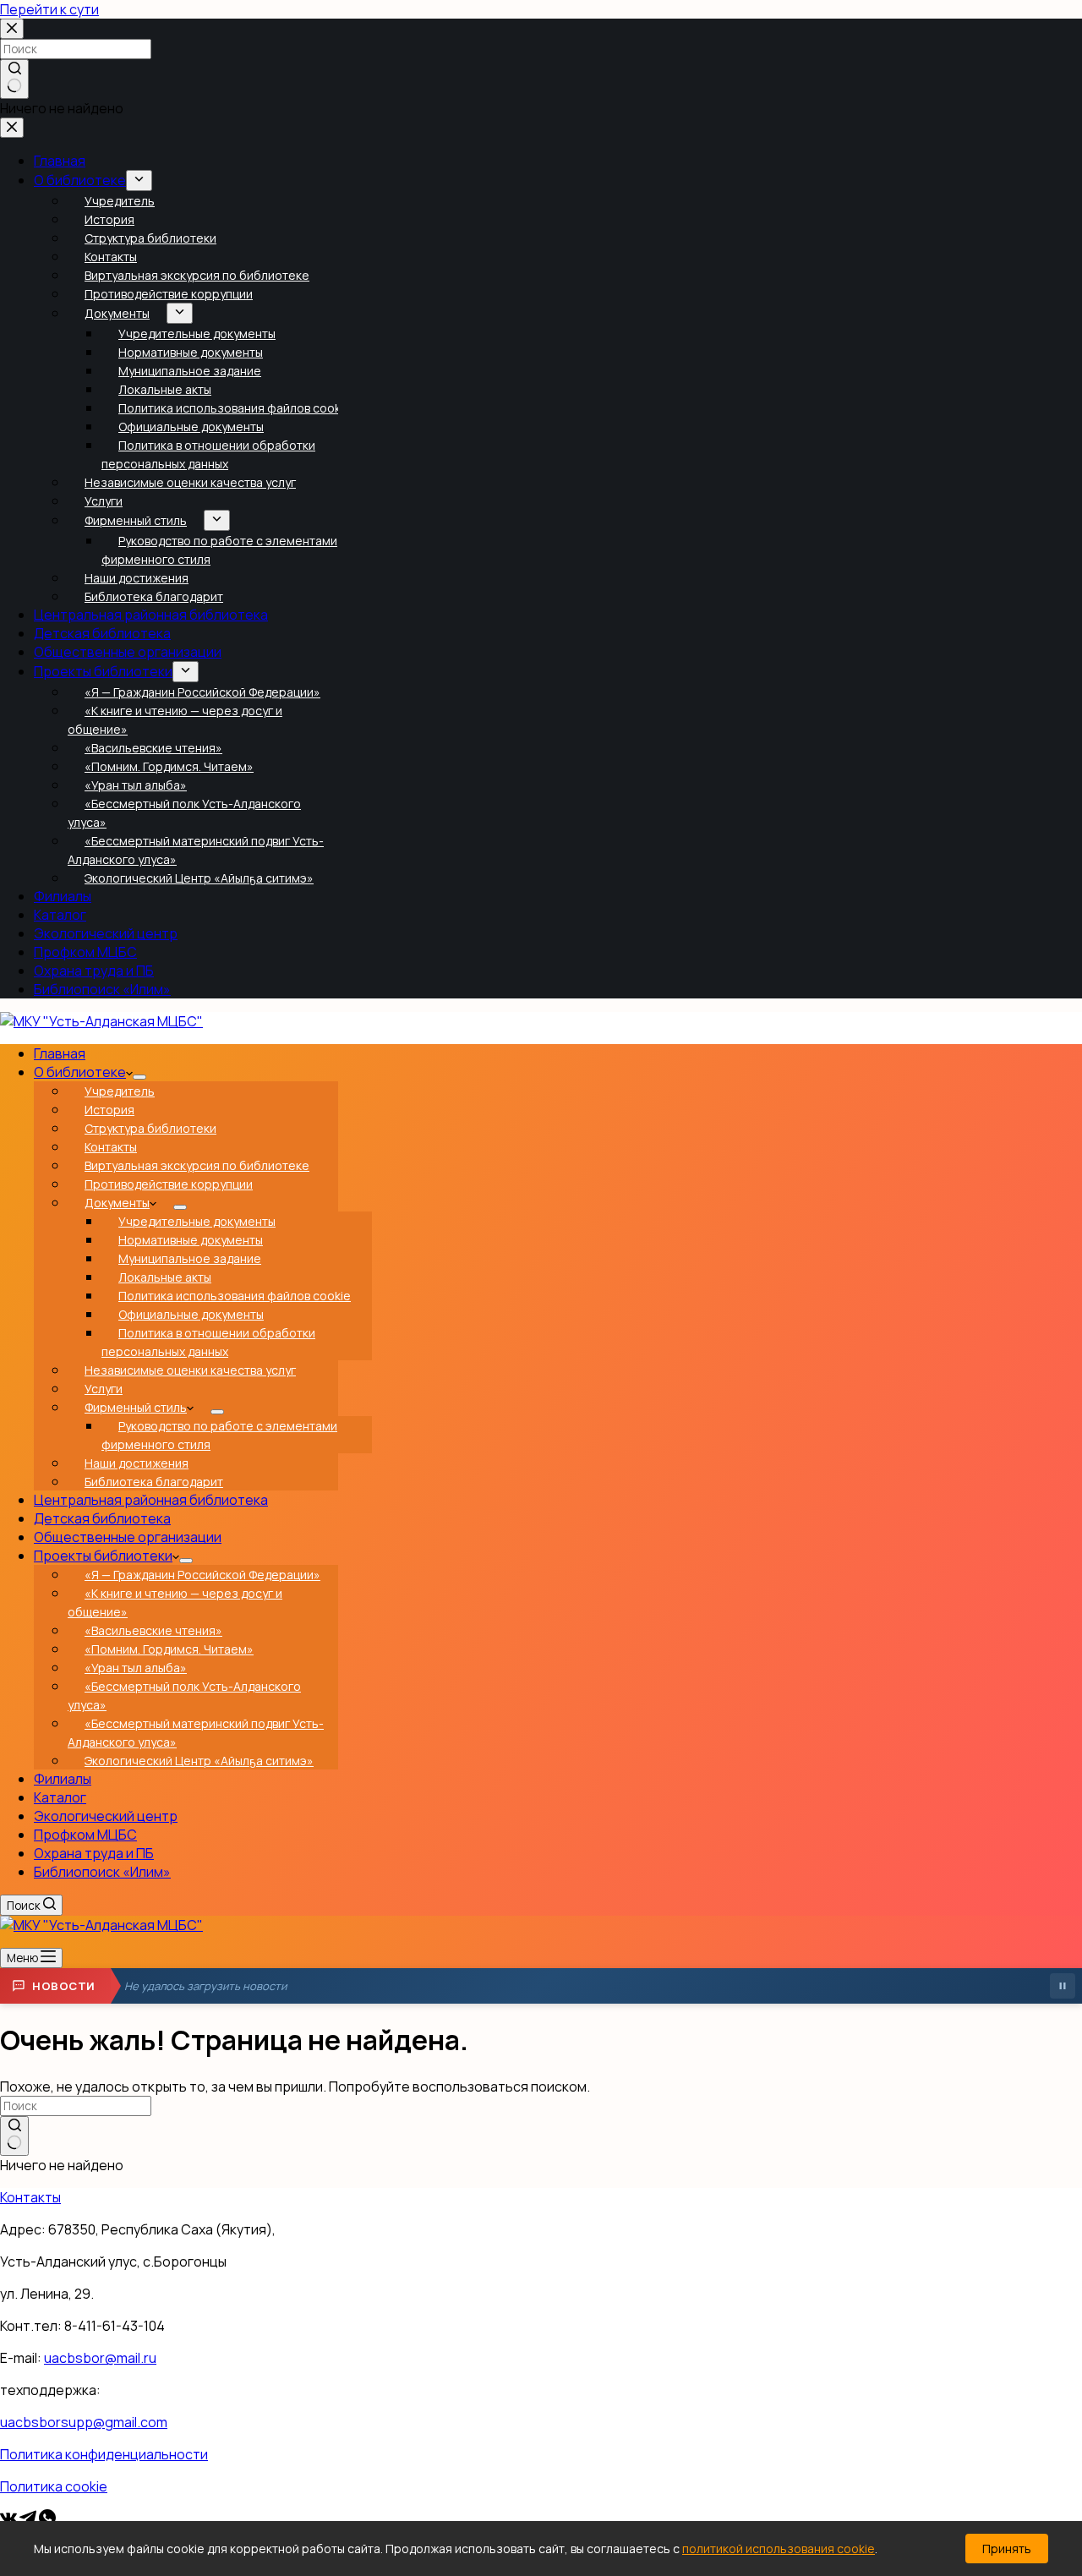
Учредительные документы (197, 1221)
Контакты (111, 1147)
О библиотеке (80, 1072)
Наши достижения (137, 1463)
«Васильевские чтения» (153, 1630)
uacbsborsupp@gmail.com (84, 2422)
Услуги (104, 1389)
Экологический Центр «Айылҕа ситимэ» (199, 1761)
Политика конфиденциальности (104, 2454)
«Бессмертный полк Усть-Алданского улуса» (184, 1695)
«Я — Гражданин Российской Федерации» (202, 1575)
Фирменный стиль (136, 1407)
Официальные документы (191, 1314)
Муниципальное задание (190, 1258)
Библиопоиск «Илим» (102, 1872)
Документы (117, 1203)
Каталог (60, 1797)
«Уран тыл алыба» (136, 1668)
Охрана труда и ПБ (94, 1853)
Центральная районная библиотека (151, 1500)
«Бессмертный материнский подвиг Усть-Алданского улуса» (196, 1733)
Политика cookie (54, 2486)
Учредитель (120, 1091)
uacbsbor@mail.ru (100, 2358)
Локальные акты (165, 1277)
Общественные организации (128, 1537)
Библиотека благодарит (154, 1482)
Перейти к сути (49, 9)
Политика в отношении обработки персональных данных (208, 1342)
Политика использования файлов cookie (235, 1296)
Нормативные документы (191, 1240)
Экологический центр (106, 1816)
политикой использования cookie (779, 2549)
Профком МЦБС (85, 1835)
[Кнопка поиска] (14, 2136)
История (109, 1110)
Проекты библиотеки (103, 1556)
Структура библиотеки (150, 1128)
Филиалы (63, 1779)
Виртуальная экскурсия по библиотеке (197, 1165)
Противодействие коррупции (169, 1184)
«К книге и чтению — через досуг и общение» (175, 1602)
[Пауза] (1063, 1986)
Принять (1007, 2549)
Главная (60, 1053)
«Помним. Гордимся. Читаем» (169, 1649)
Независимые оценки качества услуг (190, 1370)
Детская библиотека (102, 1518)
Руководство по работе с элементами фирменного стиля (219, 1435)
